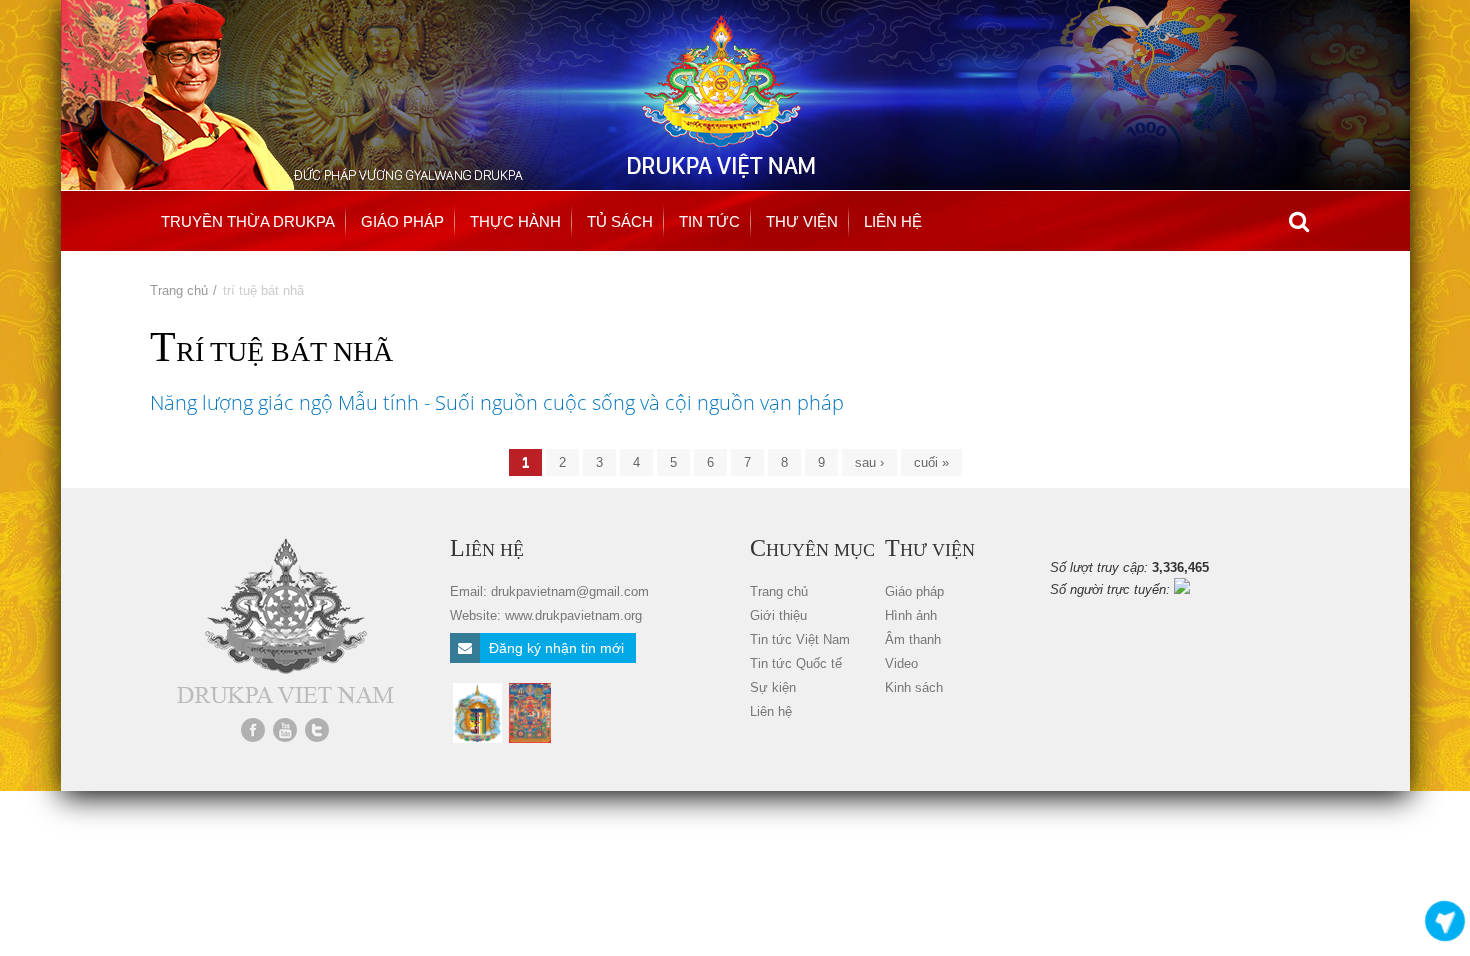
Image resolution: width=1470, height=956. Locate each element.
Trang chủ (179, 290)
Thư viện (802, 221)
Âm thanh (913, 639)
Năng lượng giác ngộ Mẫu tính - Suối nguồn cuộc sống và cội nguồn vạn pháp (497, 402)
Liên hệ (893, 221)
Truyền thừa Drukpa (248, 221)
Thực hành (515, 221)
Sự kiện (773, 687)
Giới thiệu (778, 615)
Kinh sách (914, 687)
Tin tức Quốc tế (796, 663)
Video (901, 663)
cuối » (931, 462)
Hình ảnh (911, 615)
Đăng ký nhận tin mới (554, 648)
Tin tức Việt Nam (800, 639)
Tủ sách (620, 221)
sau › (869, 462)
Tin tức (709, 221)
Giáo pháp (402, 221)
